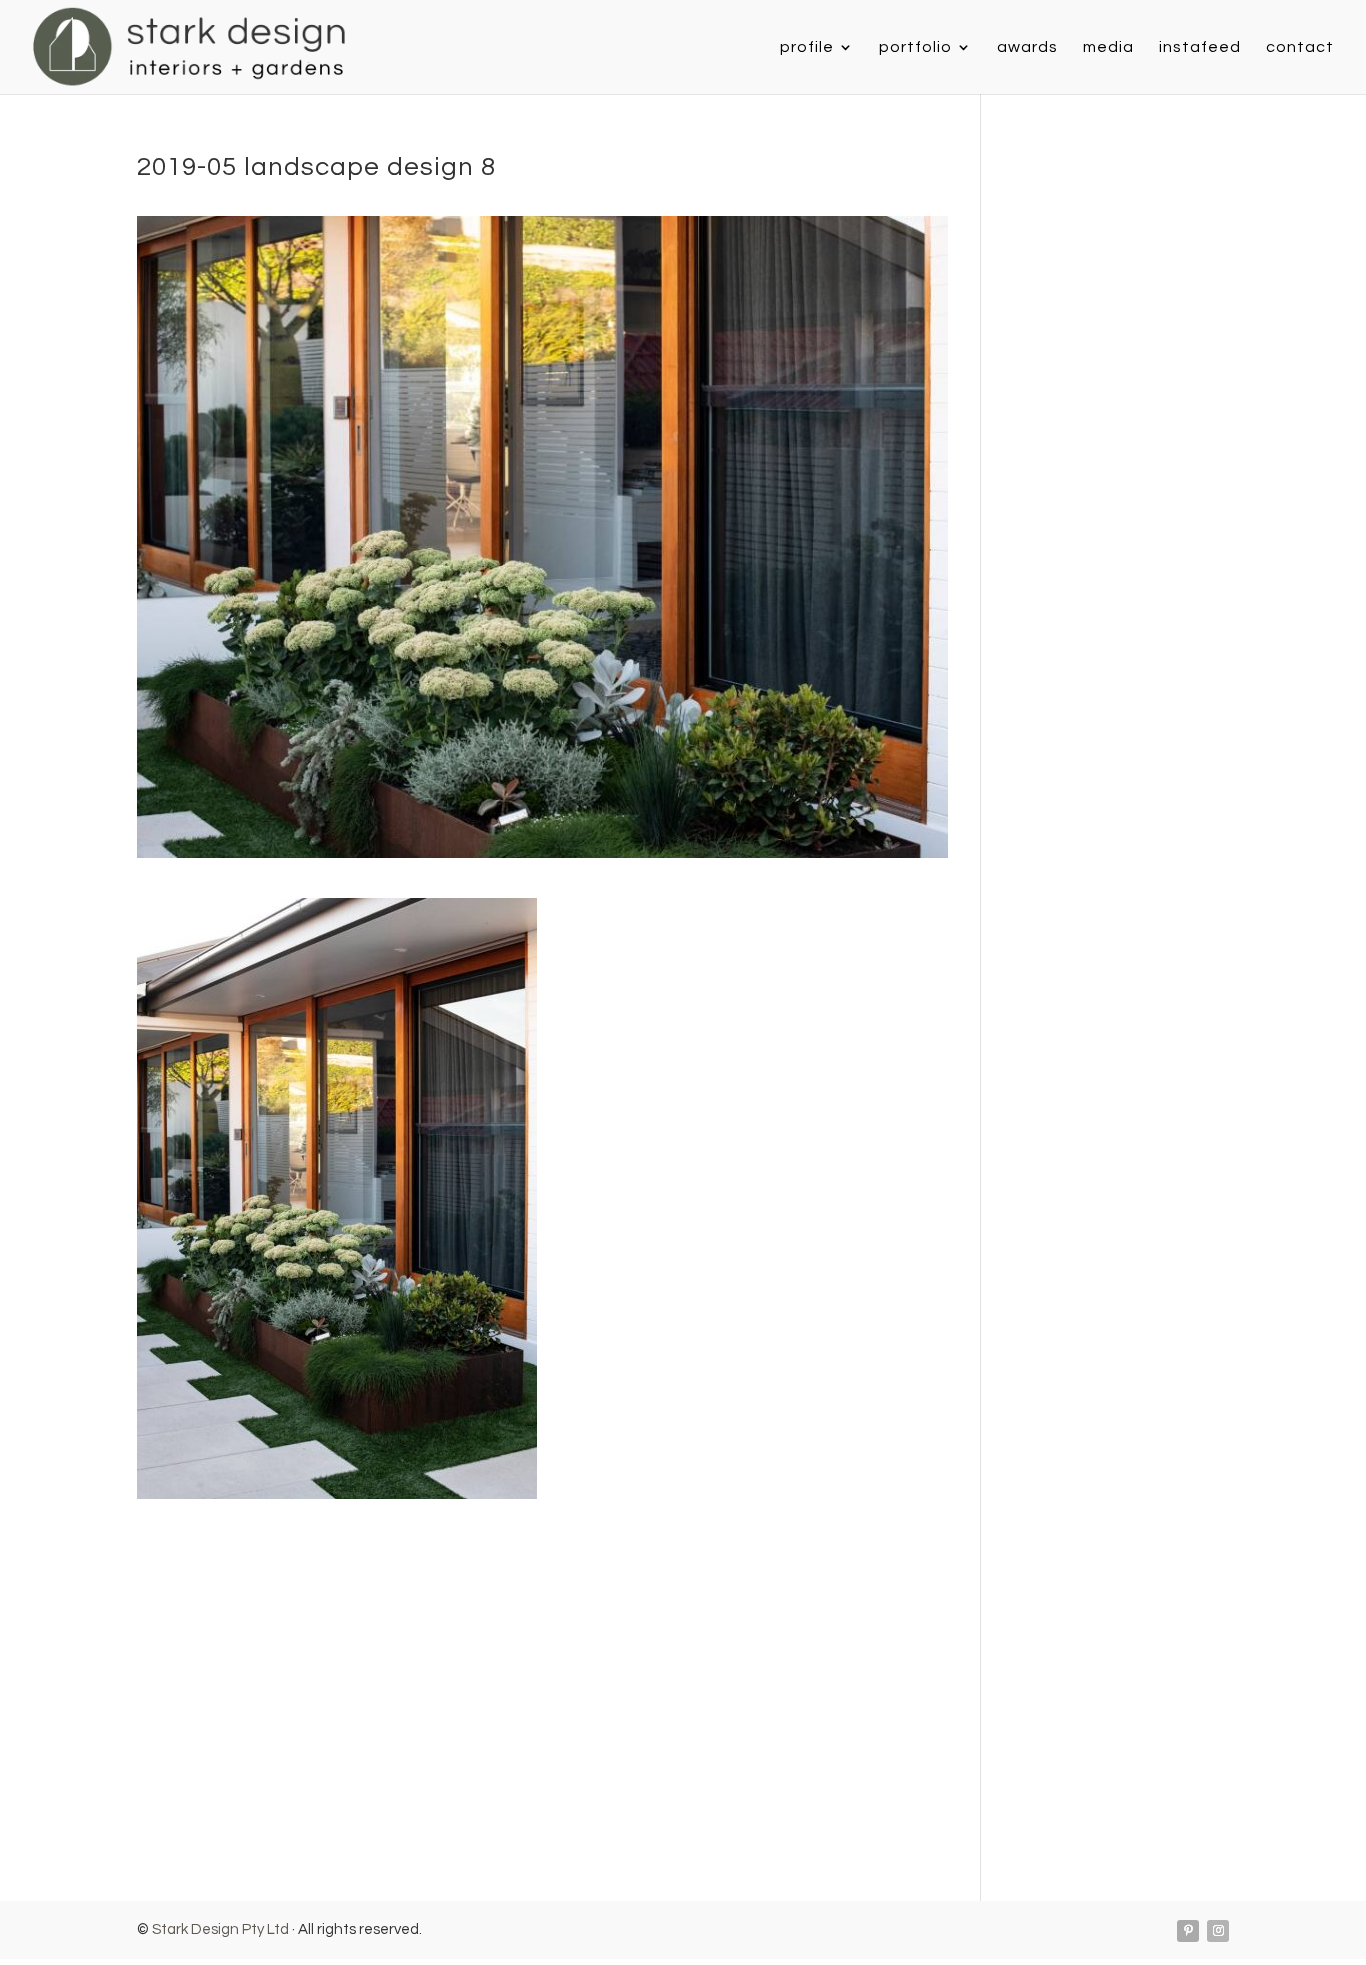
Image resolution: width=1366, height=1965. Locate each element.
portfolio (915, 47)
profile (807, 47)
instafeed (1200, 47)
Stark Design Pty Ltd (220, 1929)
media (1108, 47)
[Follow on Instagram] (1218, 1931)
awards (1027, 47)
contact (1300, 47)
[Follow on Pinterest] (1188, 1931)
